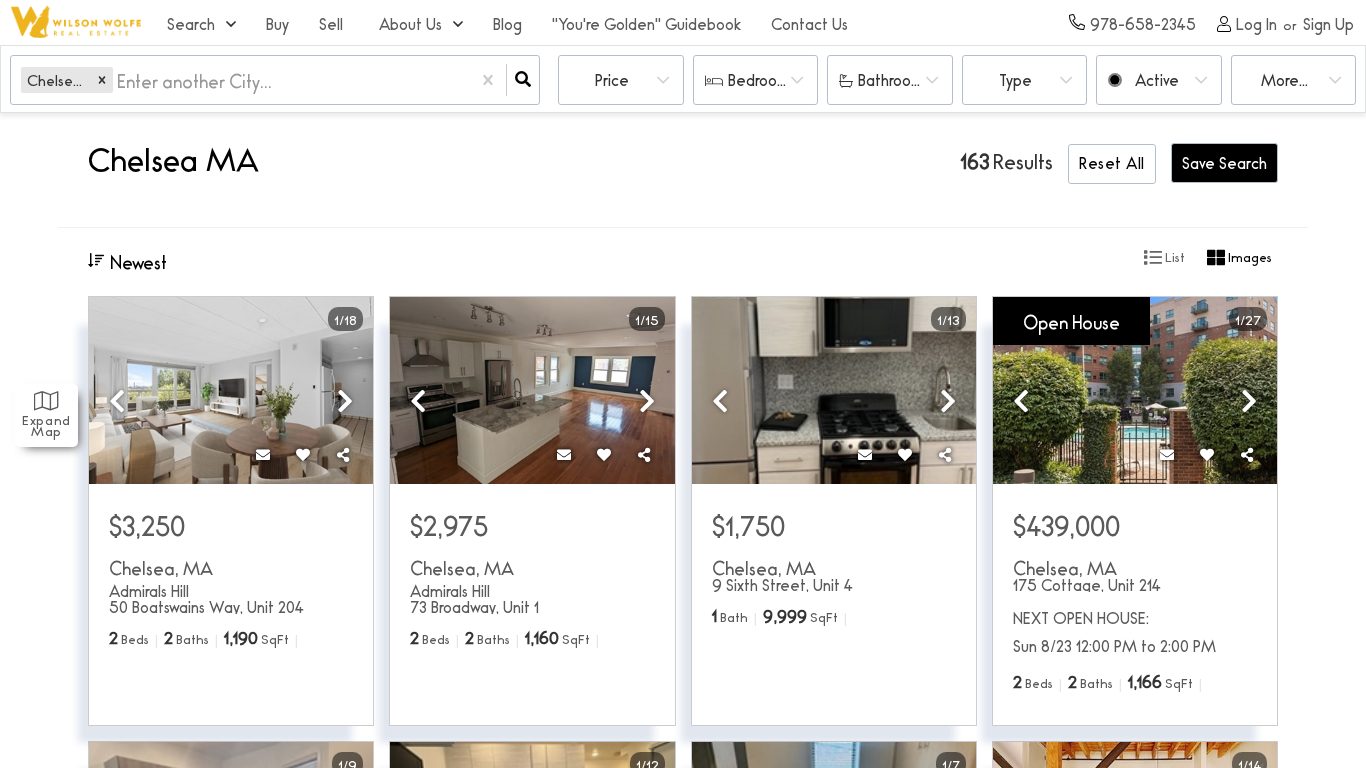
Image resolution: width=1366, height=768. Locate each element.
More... (1284, 79)
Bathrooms (894, 79)
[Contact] (263, 454)
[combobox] (119, 80)
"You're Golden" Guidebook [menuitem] (646, 23)
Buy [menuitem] (277, 23)
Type (1015, 79)
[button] (102, 79)
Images (1248, 256)
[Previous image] (117, 399)
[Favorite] (303, 454)
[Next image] (345, 399)
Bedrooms (762, 79)
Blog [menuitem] (507, 23)
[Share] (343, 454)
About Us (410, 23)
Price (612, 79)
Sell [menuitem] (331, 23)
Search (191, 23)
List (1173, 256)
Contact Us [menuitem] (809, 23)
